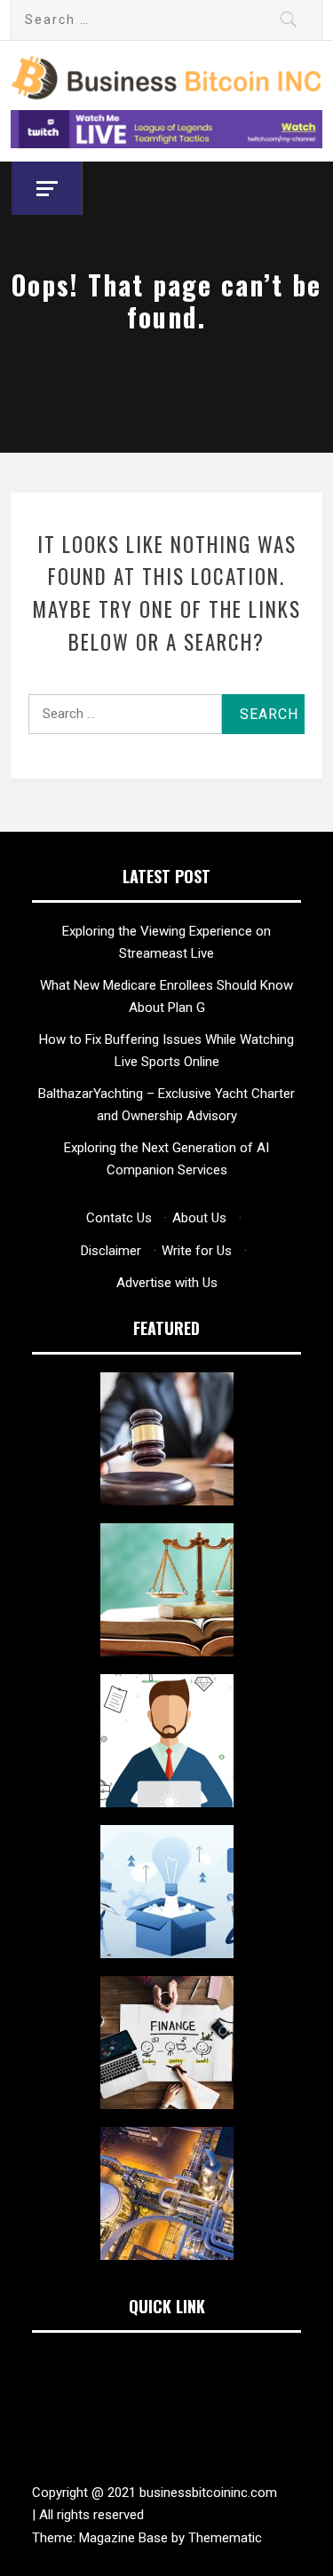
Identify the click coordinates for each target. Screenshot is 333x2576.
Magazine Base (125, 2538)
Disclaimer (111, 1251)
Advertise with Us (167, 1283)
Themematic (225, 2538)
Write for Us (197, 1251)
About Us (199, 1218)
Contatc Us (119, 1218)
